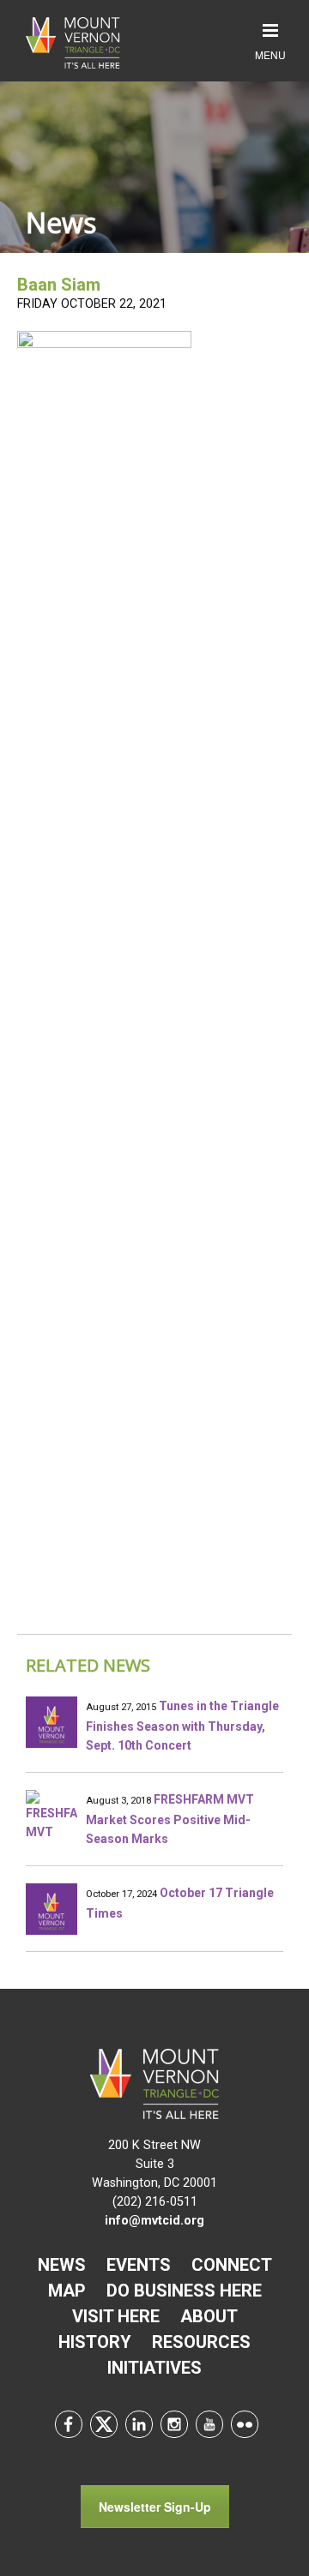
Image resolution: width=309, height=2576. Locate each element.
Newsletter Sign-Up (155, 2507)
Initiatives (154, 2368)
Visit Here (116, 2316)
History (95, 2342)
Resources (201, 2342)
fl (245, 2424)
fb (69, 2424)
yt (209, 2424)
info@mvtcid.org (154, 2221)
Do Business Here (184, 2291)
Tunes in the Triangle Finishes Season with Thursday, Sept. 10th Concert (182, 1726)
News (62, 2265)
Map (67, 2291)
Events (139, 2265)
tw (104, 2424)
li (139, 2424)
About (209, 2316)
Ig (174, 2424)
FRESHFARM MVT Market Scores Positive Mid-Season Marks (170, 1819)
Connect (232, 2265)
